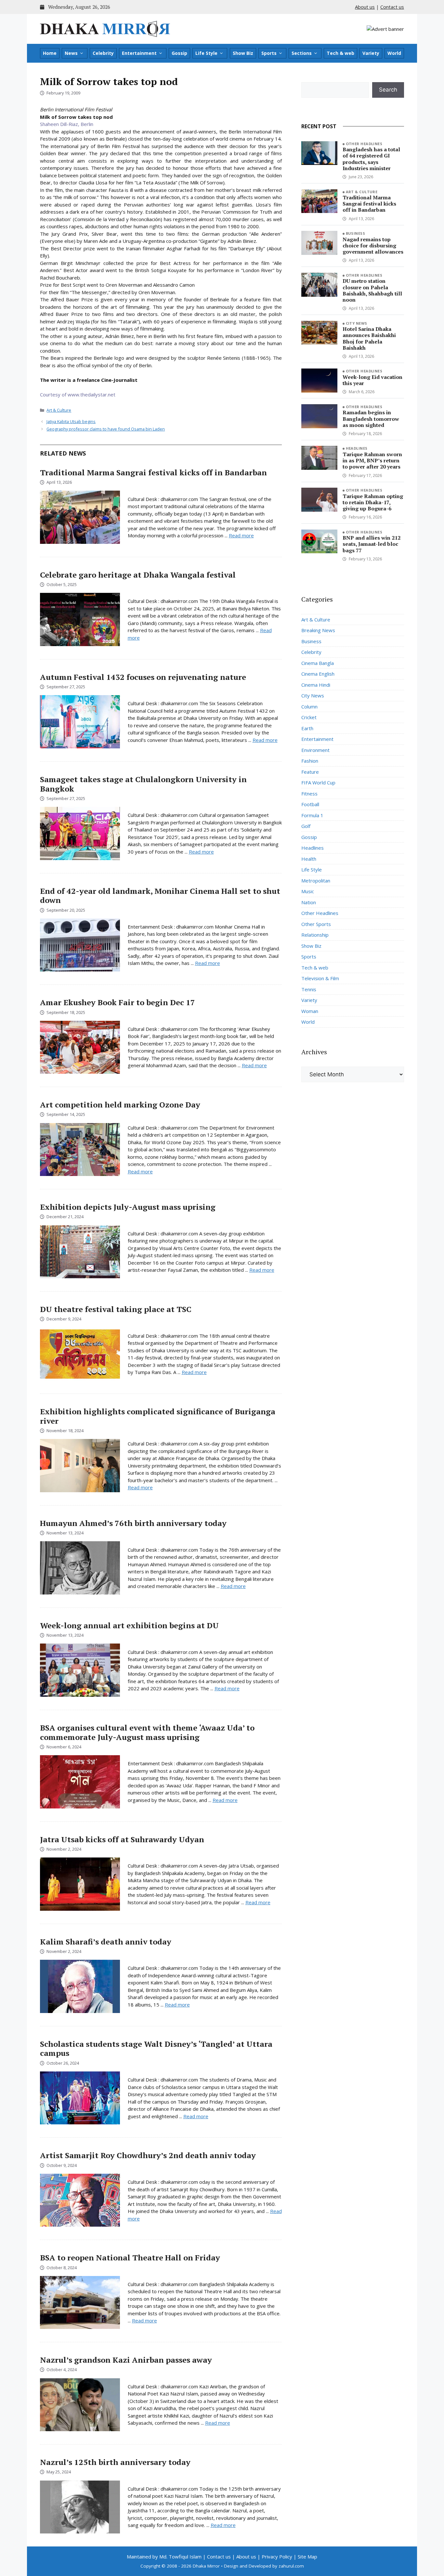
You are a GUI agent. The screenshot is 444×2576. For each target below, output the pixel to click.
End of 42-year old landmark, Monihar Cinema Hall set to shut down (160, 896)
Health (309, 859)
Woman (310, 1011)
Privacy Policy (277, 2557)
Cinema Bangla (318, 663)
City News (357, 323)
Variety (371, 53)
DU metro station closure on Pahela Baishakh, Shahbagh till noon (372, 290)
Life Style (206, 53)
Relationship (315, 935)
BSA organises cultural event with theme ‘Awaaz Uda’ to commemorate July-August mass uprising (147, 1732)
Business (356, 233)
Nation (309, 902)
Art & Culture (59, 410)
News (71, 53)
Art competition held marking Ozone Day (120, 1105)
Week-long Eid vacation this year (372, 380)
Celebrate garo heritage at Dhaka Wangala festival (138, 575)
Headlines (357, 448)
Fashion (310, 761)
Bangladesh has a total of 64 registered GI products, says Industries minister (371, 159)
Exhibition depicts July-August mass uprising (128, 1207)
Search (388, 90)
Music (308, 891)
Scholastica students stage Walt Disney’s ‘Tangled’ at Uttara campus (156, 2049)
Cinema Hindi (316, 685)
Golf (306, 826)
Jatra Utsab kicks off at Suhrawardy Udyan (122, 1839)
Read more (241, 535)
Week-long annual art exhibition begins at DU (129, 1625)
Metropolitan (316, 881)
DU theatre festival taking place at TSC (116, 1309)
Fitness (309, 794)
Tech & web (340, 53)
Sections (302, 53)
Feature (310, 772)
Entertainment (139, 53)
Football (310, 804)
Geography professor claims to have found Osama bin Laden (106, 429)
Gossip (179, 53)
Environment (315, 750)
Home (50, 53)
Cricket (309, 717)
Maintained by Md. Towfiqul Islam (164, 2557)
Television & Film (320, 978)
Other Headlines (364, 144)
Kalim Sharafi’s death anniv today (106, 1942)
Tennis (309, 989)
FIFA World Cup (318, 782)
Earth (307, 728)
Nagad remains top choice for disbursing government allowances (373, 245)
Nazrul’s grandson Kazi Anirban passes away (126, 2360)
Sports (269, 53)
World (394, 53)
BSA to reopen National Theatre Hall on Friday (130, 2257)
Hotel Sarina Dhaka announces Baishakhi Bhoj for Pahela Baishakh (369, 338)
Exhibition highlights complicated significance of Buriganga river (158, 1416)
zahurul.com (291, 2566)
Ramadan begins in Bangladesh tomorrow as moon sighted (371, 419)
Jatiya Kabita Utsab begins (71, 421)
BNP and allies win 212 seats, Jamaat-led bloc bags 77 (372, 544)
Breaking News (318, 630)
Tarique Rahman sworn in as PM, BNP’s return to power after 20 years (372, 460)
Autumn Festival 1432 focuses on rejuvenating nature (143, 677)
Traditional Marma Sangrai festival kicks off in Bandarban (153, 472)
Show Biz (243, 53)
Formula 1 (312, 815)
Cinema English (318, 674)
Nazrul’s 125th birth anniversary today (115, 2462)
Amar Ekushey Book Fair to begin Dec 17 (118, 1002)
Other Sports (316, 924)
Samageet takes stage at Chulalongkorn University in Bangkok (143, 784)
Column (309, 707)
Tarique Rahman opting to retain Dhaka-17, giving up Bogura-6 (373, 502)
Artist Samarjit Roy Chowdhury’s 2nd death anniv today (148, 2155)
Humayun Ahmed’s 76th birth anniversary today (133, 1523)
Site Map (307, 2557)
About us (365, 7)
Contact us (392, 7)
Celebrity (103, 53)
